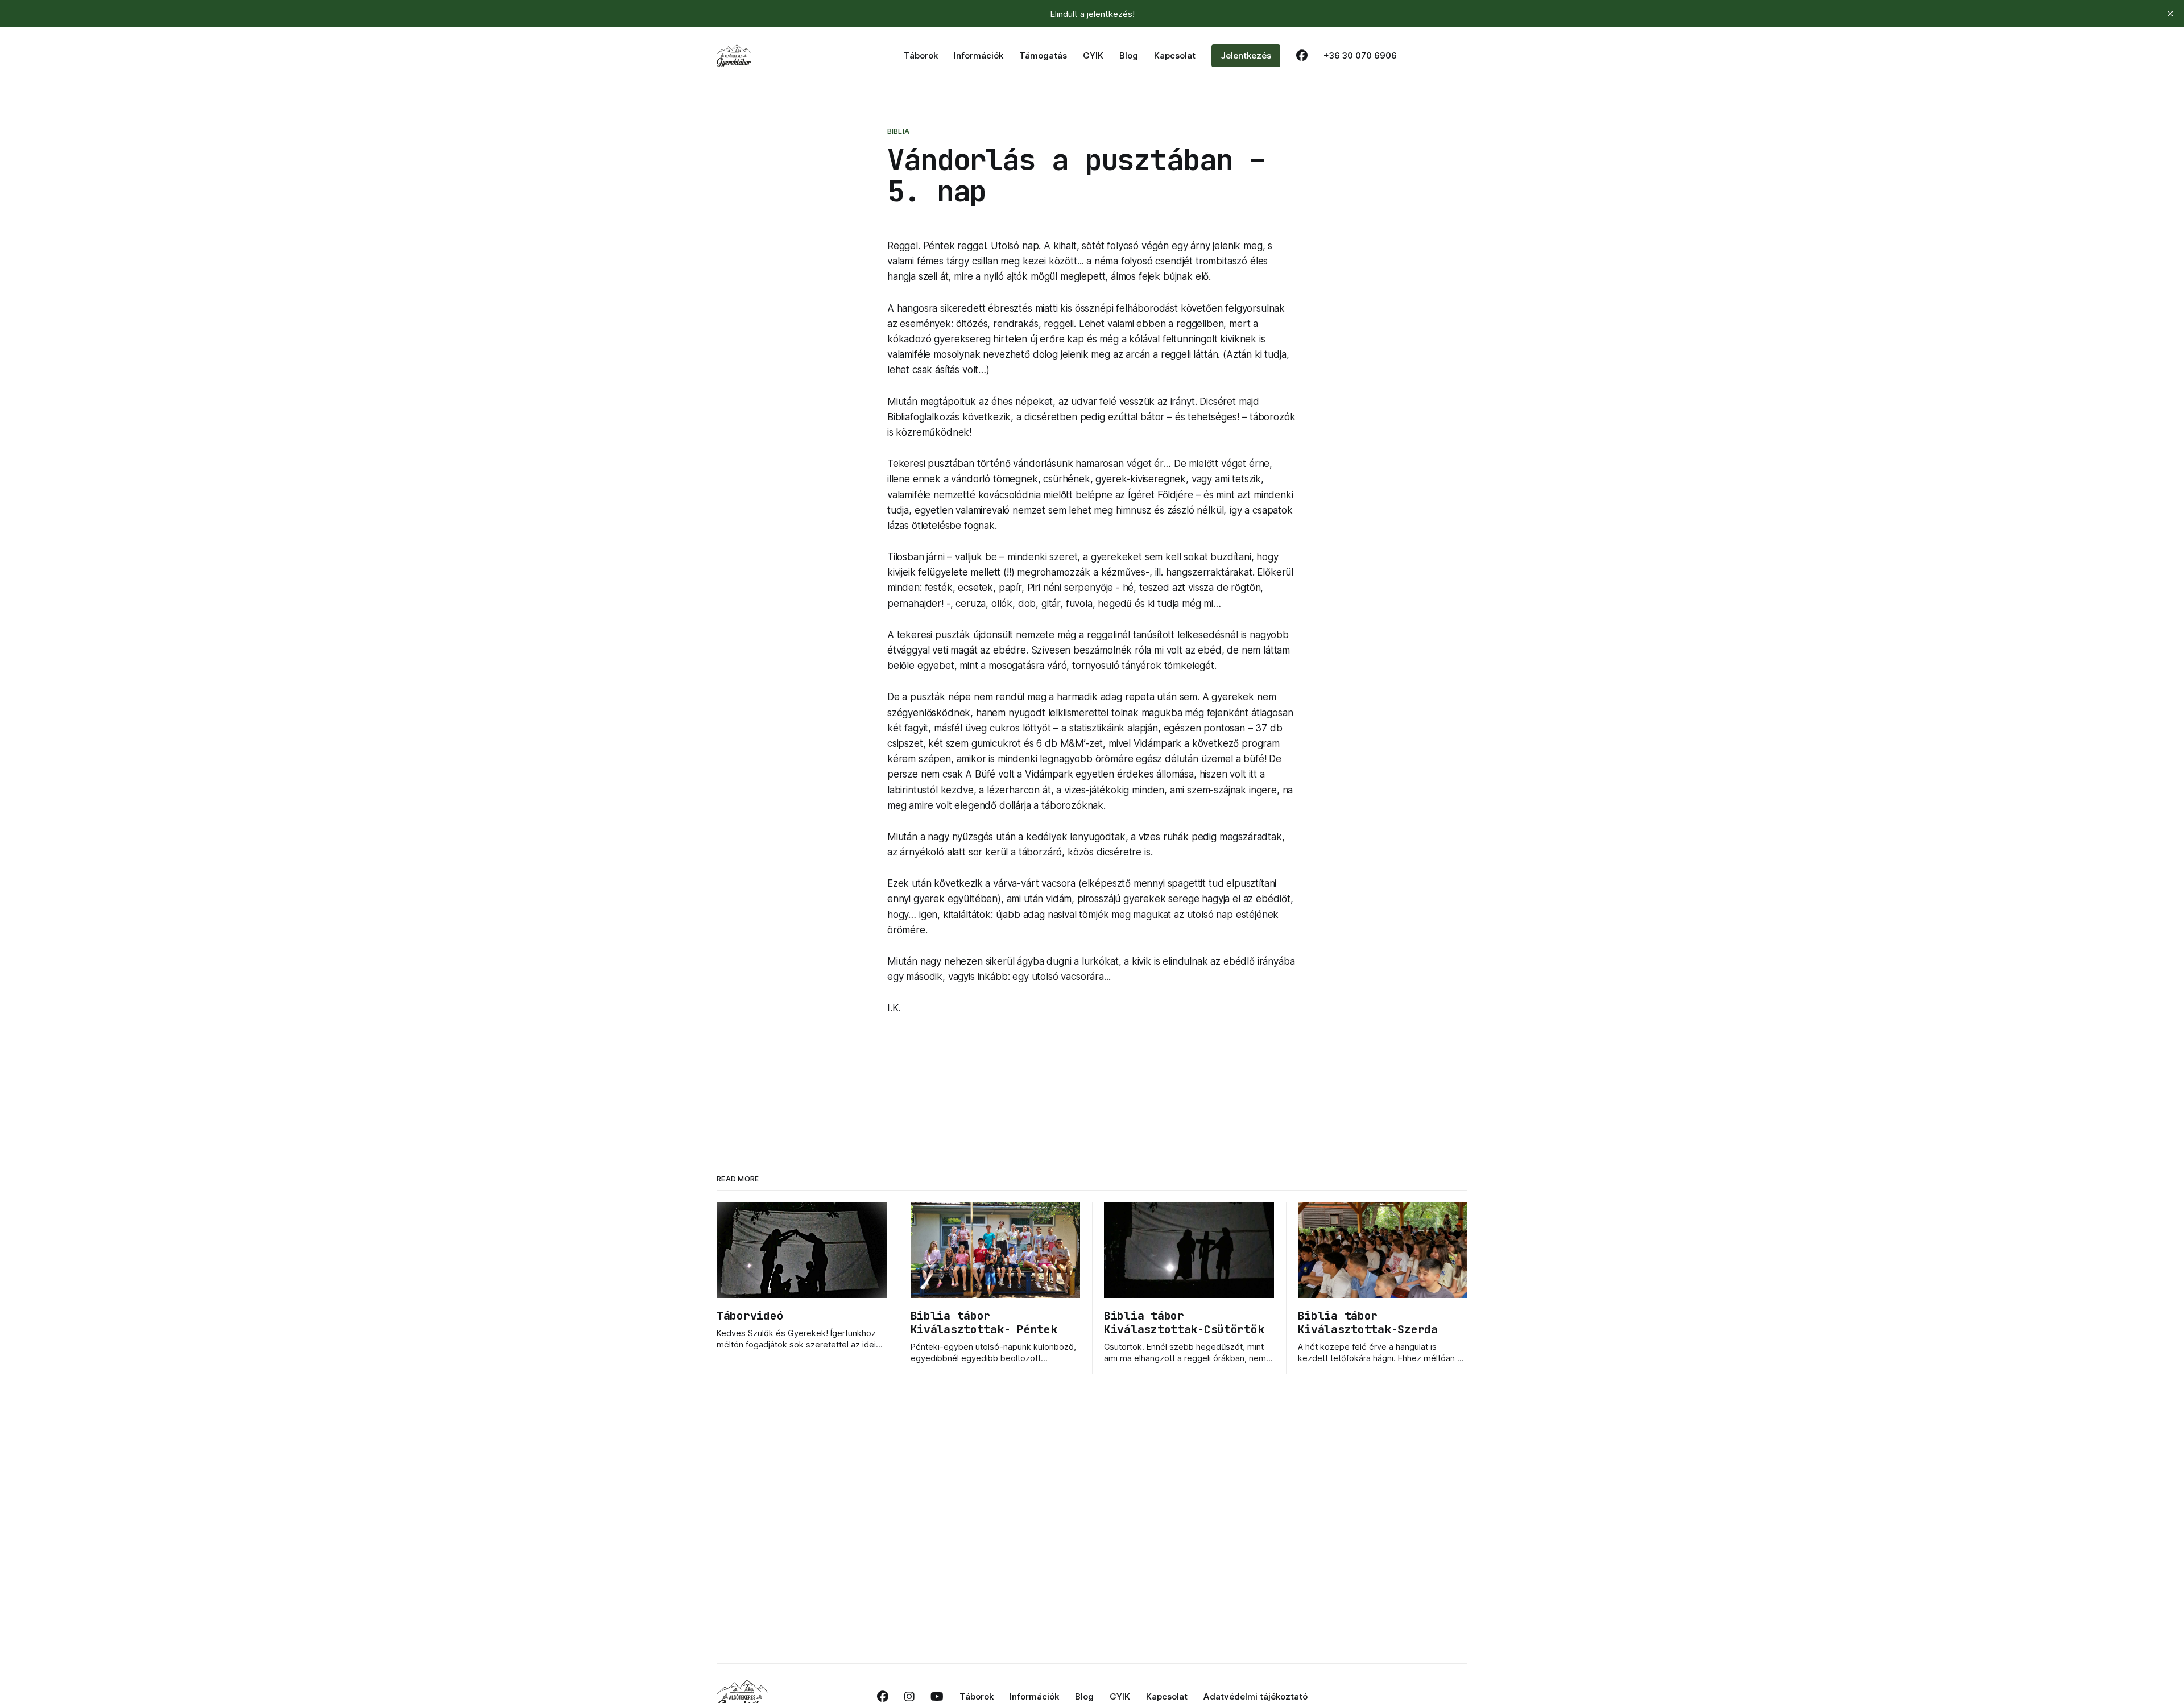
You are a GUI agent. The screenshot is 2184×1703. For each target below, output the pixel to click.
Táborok (921, 55)
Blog (1129, 55)
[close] (2170, 14)
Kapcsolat (1175, 55)
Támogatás (1043, 55)
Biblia (898, 131)
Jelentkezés (1246, 55)
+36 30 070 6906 (1360, 55)
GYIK (1093, 55)
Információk (979, 55)
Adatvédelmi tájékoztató (1256, 1696)
